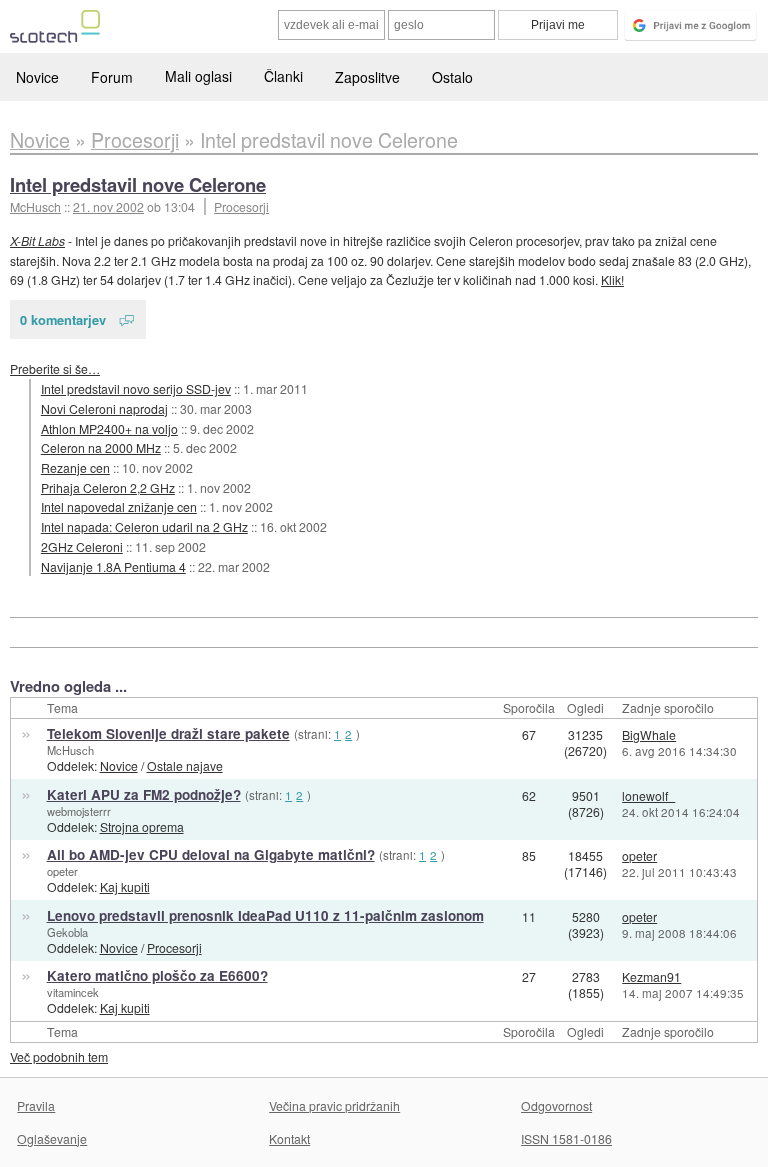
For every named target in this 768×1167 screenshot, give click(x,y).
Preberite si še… (55, 368)
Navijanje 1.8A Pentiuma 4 (113, 566)
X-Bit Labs (37, 240)
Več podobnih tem (59, 1056)
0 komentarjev (63, 319)
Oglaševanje (52, 1138)
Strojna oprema (142, 826)
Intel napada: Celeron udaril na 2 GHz (144, 526)
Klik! (612, 279)
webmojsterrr (79, 811)
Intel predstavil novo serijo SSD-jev (136, 388)
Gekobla (67, 932)
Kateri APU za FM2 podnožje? (144, 794)
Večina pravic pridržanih (334, 1105)
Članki (283, 76)
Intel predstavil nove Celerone (138, 184)
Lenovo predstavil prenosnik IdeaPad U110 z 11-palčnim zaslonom (265, 915)
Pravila (36, 1105)
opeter (62, 871)
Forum (112, 77)
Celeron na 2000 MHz (101, 447)
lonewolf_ (648, 795)
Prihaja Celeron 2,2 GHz (108, 487)
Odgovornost (556, 1105)
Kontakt (289, 1138)
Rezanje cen (75, 467)
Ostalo (452, 77)
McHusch (70, 750)
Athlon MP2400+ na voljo (109, 428)
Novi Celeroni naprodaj (104, 408)
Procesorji (241, 206)
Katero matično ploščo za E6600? (157, 975)
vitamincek (73, 992)
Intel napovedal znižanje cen (119, 506)
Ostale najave (185, 765)
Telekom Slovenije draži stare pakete (168, 733)
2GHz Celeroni (82, 546)
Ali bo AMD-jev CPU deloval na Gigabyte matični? (211, 854)
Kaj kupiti (125, 886)
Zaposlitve (367, 77)
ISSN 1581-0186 (566, 1138)
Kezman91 (651, 976)
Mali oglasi (198, 76)
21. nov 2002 (108, 206)
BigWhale (649, 734)
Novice (37, 77)
